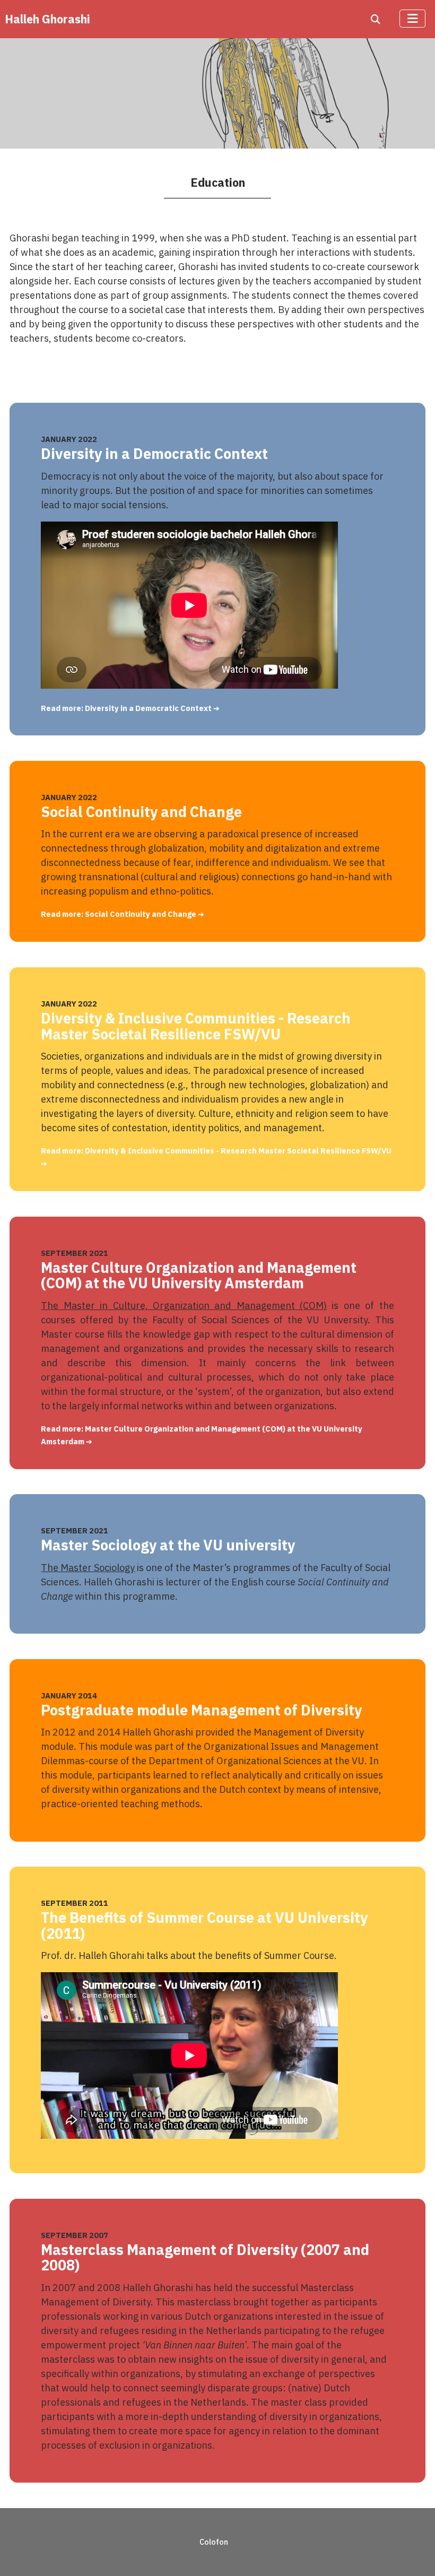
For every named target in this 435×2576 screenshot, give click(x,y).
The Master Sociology (88, 1568)
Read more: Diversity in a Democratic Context (127, 708)
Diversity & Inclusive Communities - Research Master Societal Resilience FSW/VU (196, 1026)
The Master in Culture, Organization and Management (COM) (184, 1306)
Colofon (214, 2542)
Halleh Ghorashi (47, 19)
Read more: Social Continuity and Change (119, 914)
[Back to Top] (415, 2554)
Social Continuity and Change (141, 812)
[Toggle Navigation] (412, 19)
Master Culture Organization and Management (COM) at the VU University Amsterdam (199, 1275)
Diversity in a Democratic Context (154, 453)
